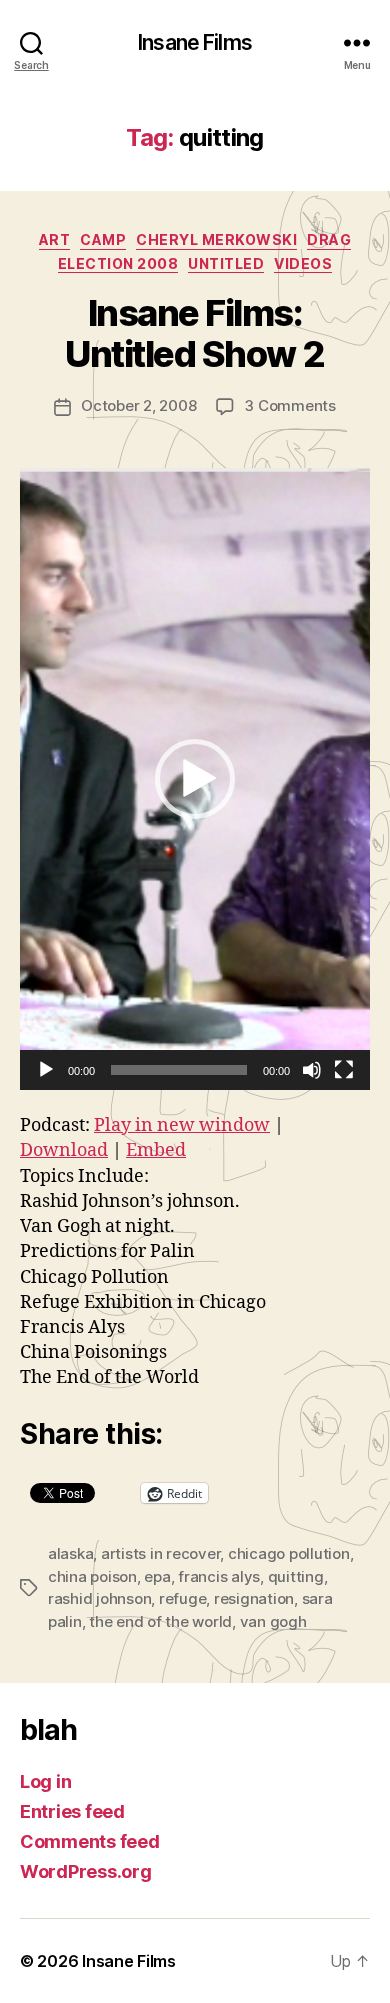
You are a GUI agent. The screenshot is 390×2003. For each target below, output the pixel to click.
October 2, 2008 (138, 405)
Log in (45, 1781)
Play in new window (182, 1125)
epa (157, 1576)
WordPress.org (86, 1871)
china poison (92, 1576)
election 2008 (118, 263)
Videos (303, 263)
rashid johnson (99, 1598)
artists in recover (160, 1553)
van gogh (273, 1621)
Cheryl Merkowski (216, 239)
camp (103, 239)
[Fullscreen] (344, 1070)
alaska (70, 1553)
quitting (296, 1576)
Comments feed (90, 1841)
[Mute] (312, 1070)
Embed (156, 1150)
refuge (182, 1598)
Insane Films (195, 42)
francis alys (219, 1576)
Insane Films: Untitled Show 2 (195, 333)
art (55, 239)
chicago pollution (289, 1553)
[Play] (46, 1070)
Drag (329, 239)
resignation (254, 1598)
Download (64, 1150)
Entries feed (72, 1811)
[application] (195, 779)
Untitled (226, 263)
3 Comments (289, 405)
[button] (195, 779)
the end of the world (160, 1621)
